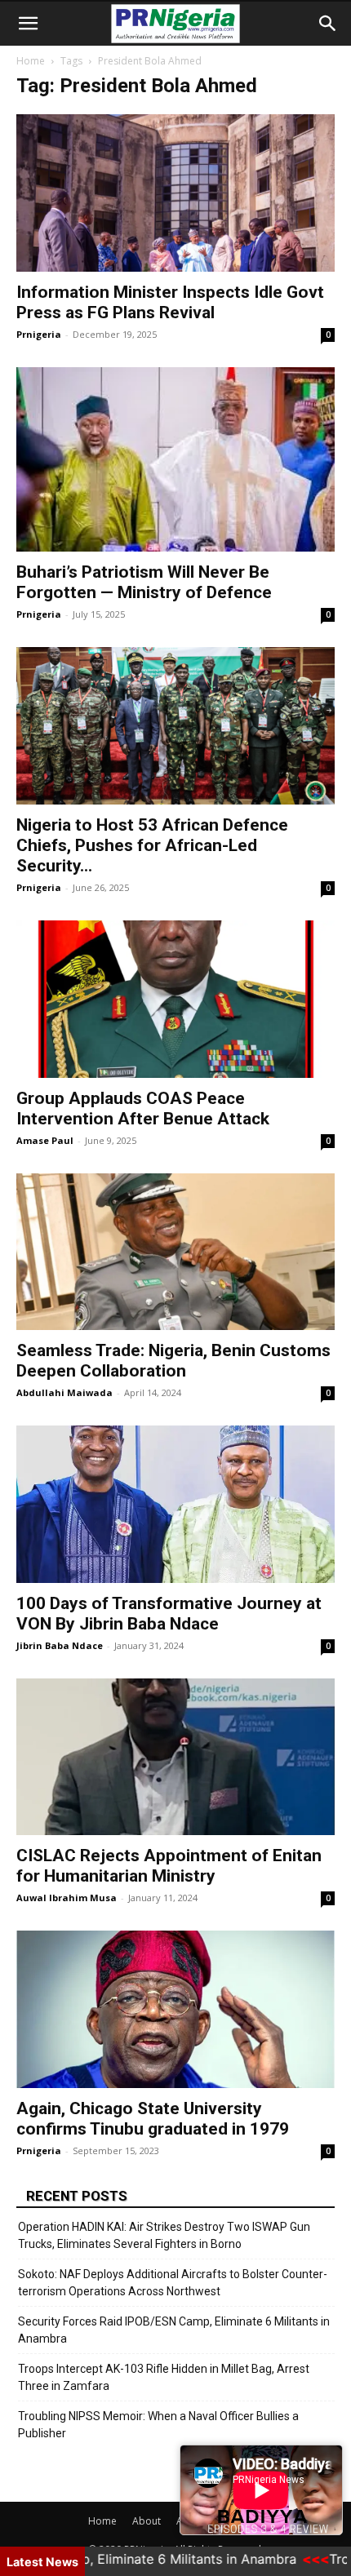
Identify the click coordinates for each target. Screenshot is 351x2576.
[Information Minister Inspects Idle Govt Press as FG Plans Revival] (175, 193)
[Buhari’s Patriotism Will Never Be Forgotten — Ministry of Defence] (175, 460)
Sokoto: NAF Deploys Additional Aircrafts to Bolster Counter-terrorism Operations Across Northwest (173, 2283)
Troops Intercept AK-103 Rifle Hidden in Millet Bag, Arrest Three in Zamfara (164, 2377)
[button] (28, 24)
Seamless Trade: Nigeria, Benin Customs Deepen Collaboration (173, 1361)
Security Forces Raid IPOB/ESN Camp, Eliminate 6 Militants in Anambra (174, 2330)
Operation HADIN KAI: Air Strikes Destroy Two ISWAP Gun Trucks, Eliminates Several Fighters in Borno (164, 2235)
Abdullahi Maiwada (64, 1392)
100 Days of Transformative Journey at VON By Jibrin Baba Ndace (169, 1614)
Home (31, 61)
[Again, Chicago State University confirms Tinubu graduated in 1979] (175, 2009)
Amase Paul (45, 1140)
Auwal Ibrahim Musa (67, 1898)
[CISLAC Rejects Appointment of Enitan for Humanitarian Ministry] (175, 1757)
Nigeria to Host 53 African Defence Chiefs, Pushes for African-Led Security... (152, 845)
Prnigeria (39, 334)
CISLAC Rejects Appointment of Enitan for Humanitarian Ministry (169, 1866)
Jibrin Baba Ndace (60, 1645)
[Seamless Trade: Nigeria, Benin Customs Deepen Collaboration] (175, 1252)
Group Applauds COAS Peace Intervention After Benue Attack (143, 1108)
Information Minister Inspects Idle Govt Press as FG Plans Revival (170, 302)
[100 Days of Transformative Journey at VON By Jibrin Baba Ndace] (175, 1504)
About (147, 2521)
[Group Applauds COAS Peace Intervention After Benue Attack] (175, 999)
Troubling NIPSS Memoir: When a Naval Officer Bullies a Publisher (158, 2425)
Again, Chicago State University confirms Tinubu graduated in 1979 (153, 2119)
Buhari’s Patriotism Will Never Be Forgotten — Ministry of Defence (144, 582)
